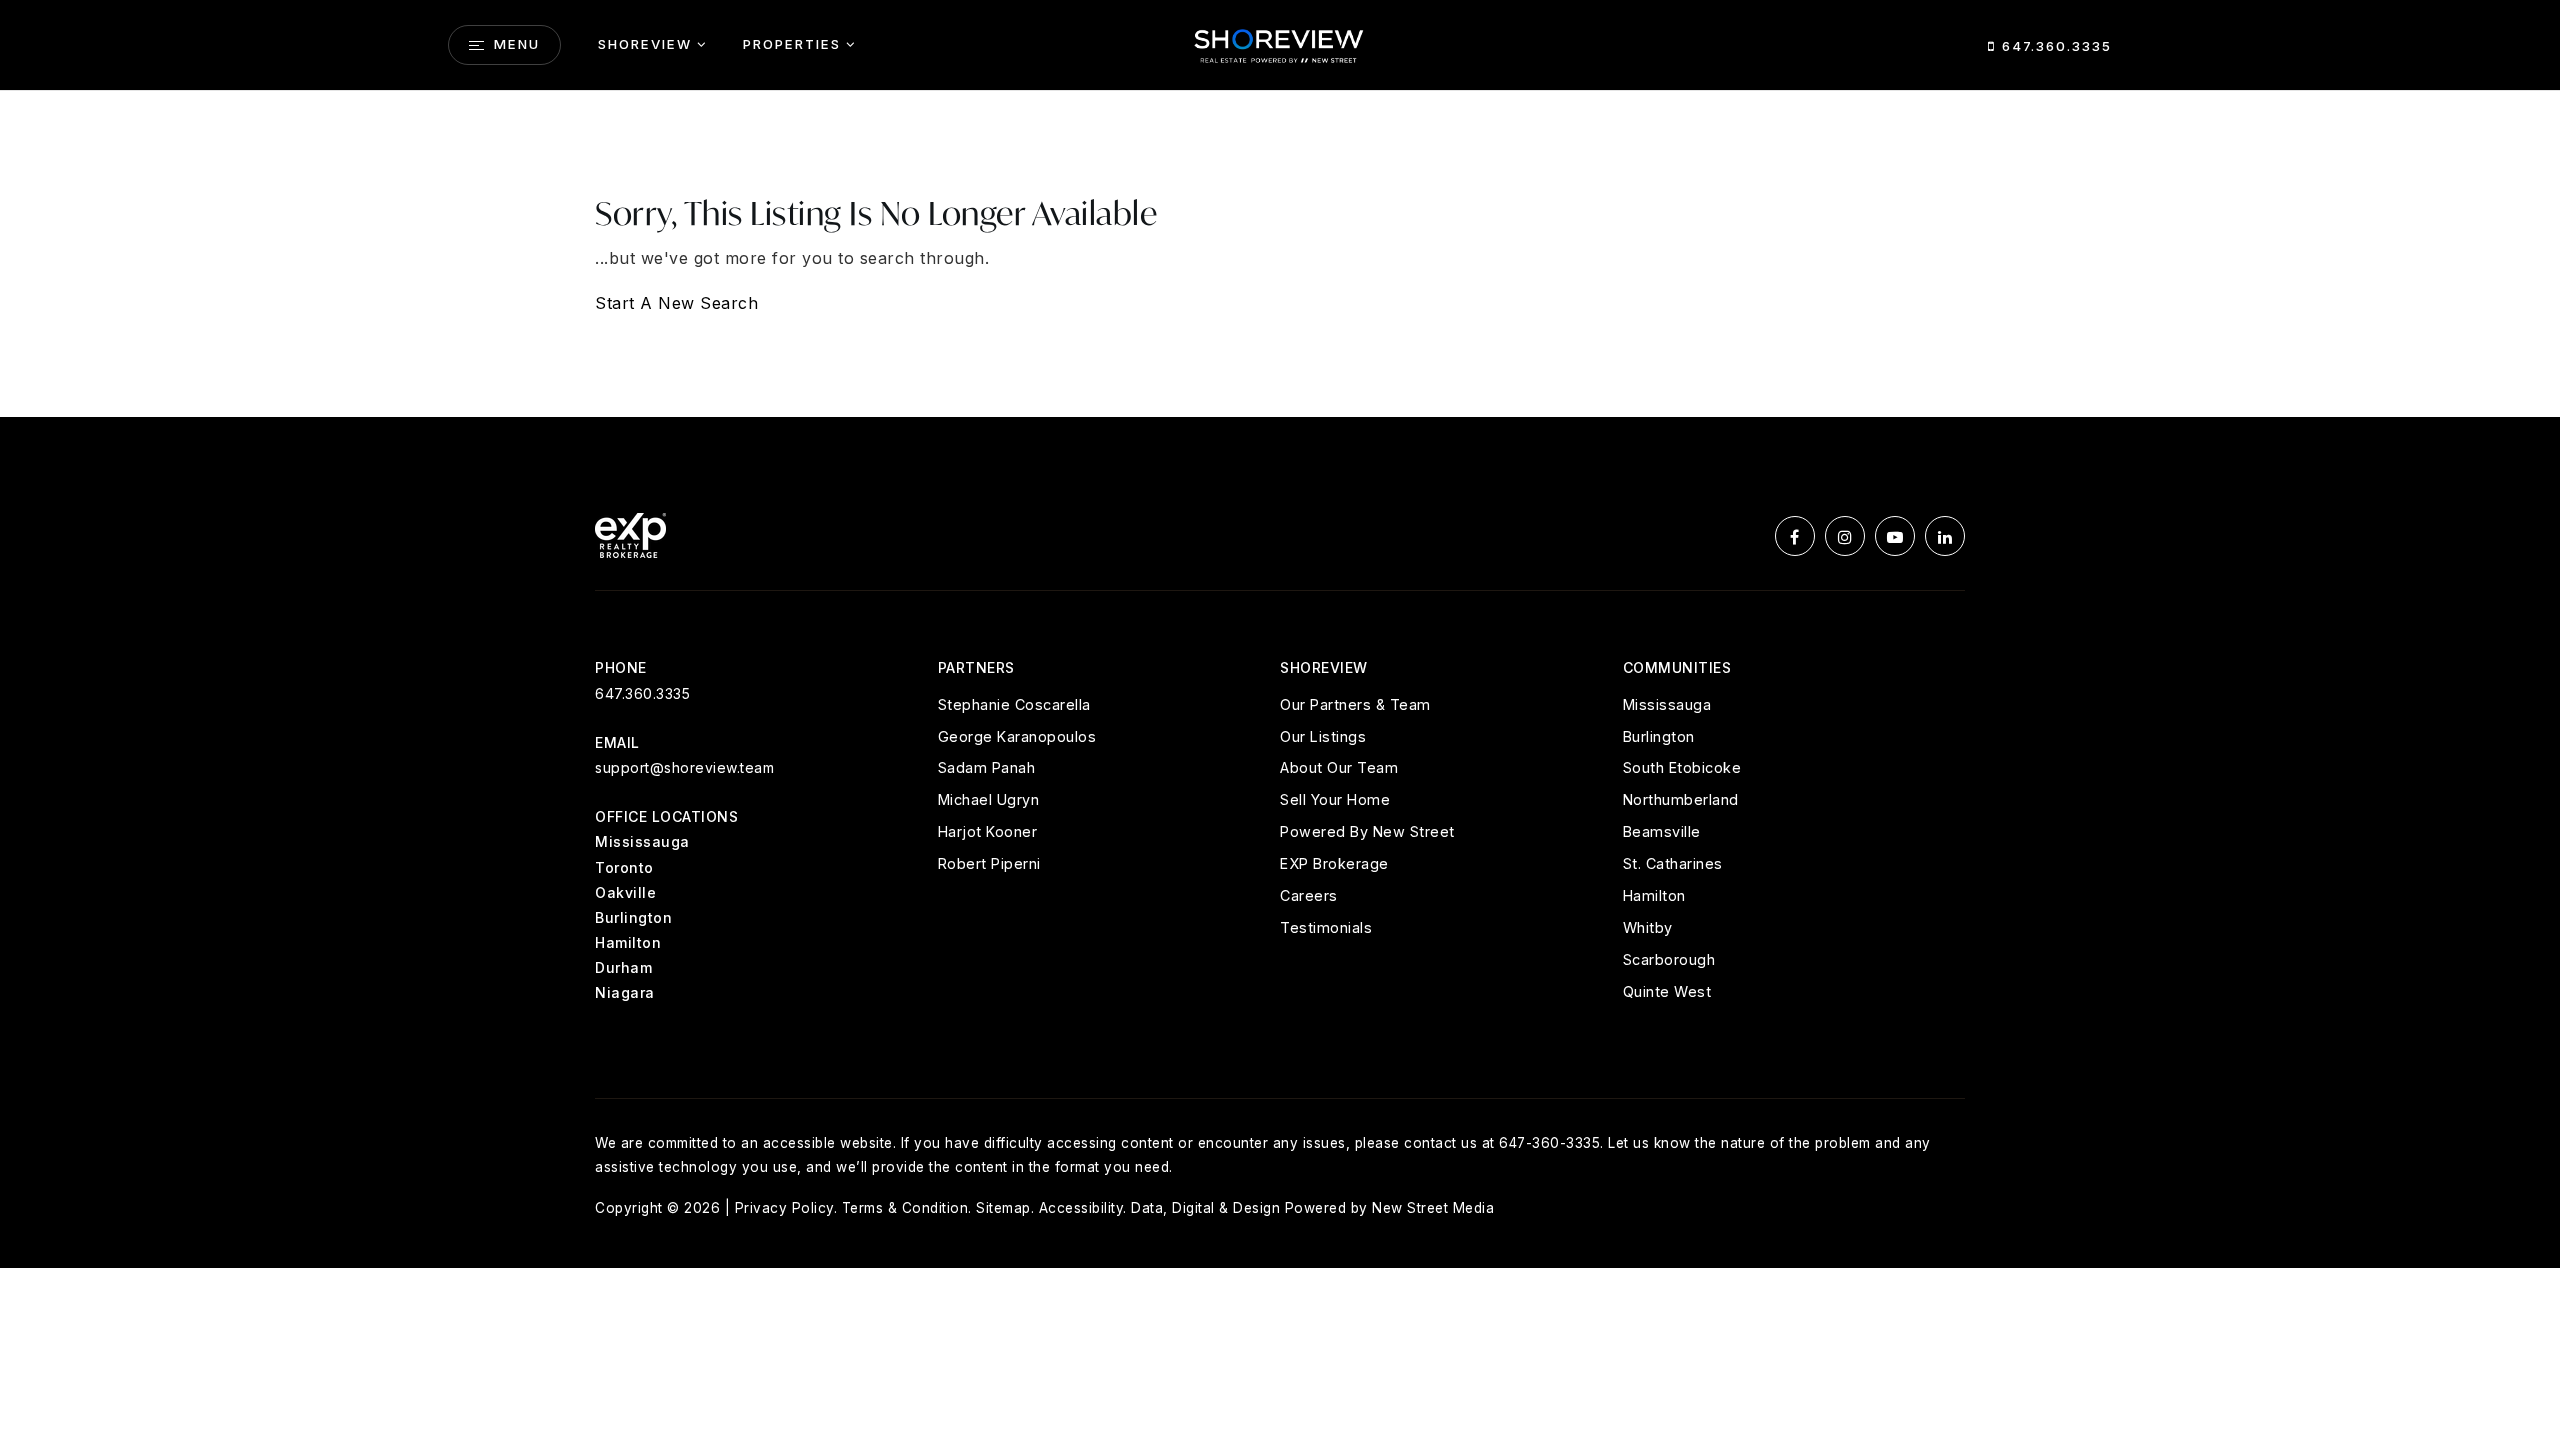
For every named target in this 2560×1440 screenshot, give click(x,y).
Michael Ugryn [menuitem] (989, 799)
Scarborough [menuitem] (1669, 959)
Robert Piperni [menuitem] (989, 863)
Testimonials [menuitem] (1326, 927)
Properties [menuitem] (792, 44)
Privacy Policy (784, 1208)
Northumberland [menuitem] (1681, 799)
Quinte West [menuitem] (1667, 991)
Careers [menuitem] (1309, 895)
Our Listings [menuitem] (1323, 736)
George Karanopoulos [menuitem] (1017, 736)
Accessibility (1081, 1208)
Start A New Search (676, 303)
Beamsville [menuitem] (1662, 831)
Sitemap (1003, 1208)
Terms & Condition (905, 1208)
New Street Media (1433, 1208)
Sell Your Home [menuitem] (1335, 799)
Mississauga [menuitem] (1667, 704)
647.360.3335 (2054, 46)
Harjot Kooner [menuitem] (988, 831)
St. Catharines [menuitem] (1673, 863)
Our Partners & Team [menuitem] (1355, 704)
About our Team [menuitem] (1339, 767)
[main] (1280, 254)
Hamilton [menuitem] (1654, 895)
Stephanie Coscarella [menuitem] (1014, 704)
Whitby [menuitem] (1648, 927)
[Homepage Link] (1280, 43)
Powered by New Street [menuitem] (1367, 831)
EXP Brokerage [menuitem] (1334, 863)
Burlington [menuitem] (1659, 736)
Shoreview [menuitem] (645, 44)
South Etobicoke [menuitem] (1682, 767)
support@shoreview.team (684, 767)
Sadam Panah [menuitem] (987, 767)
